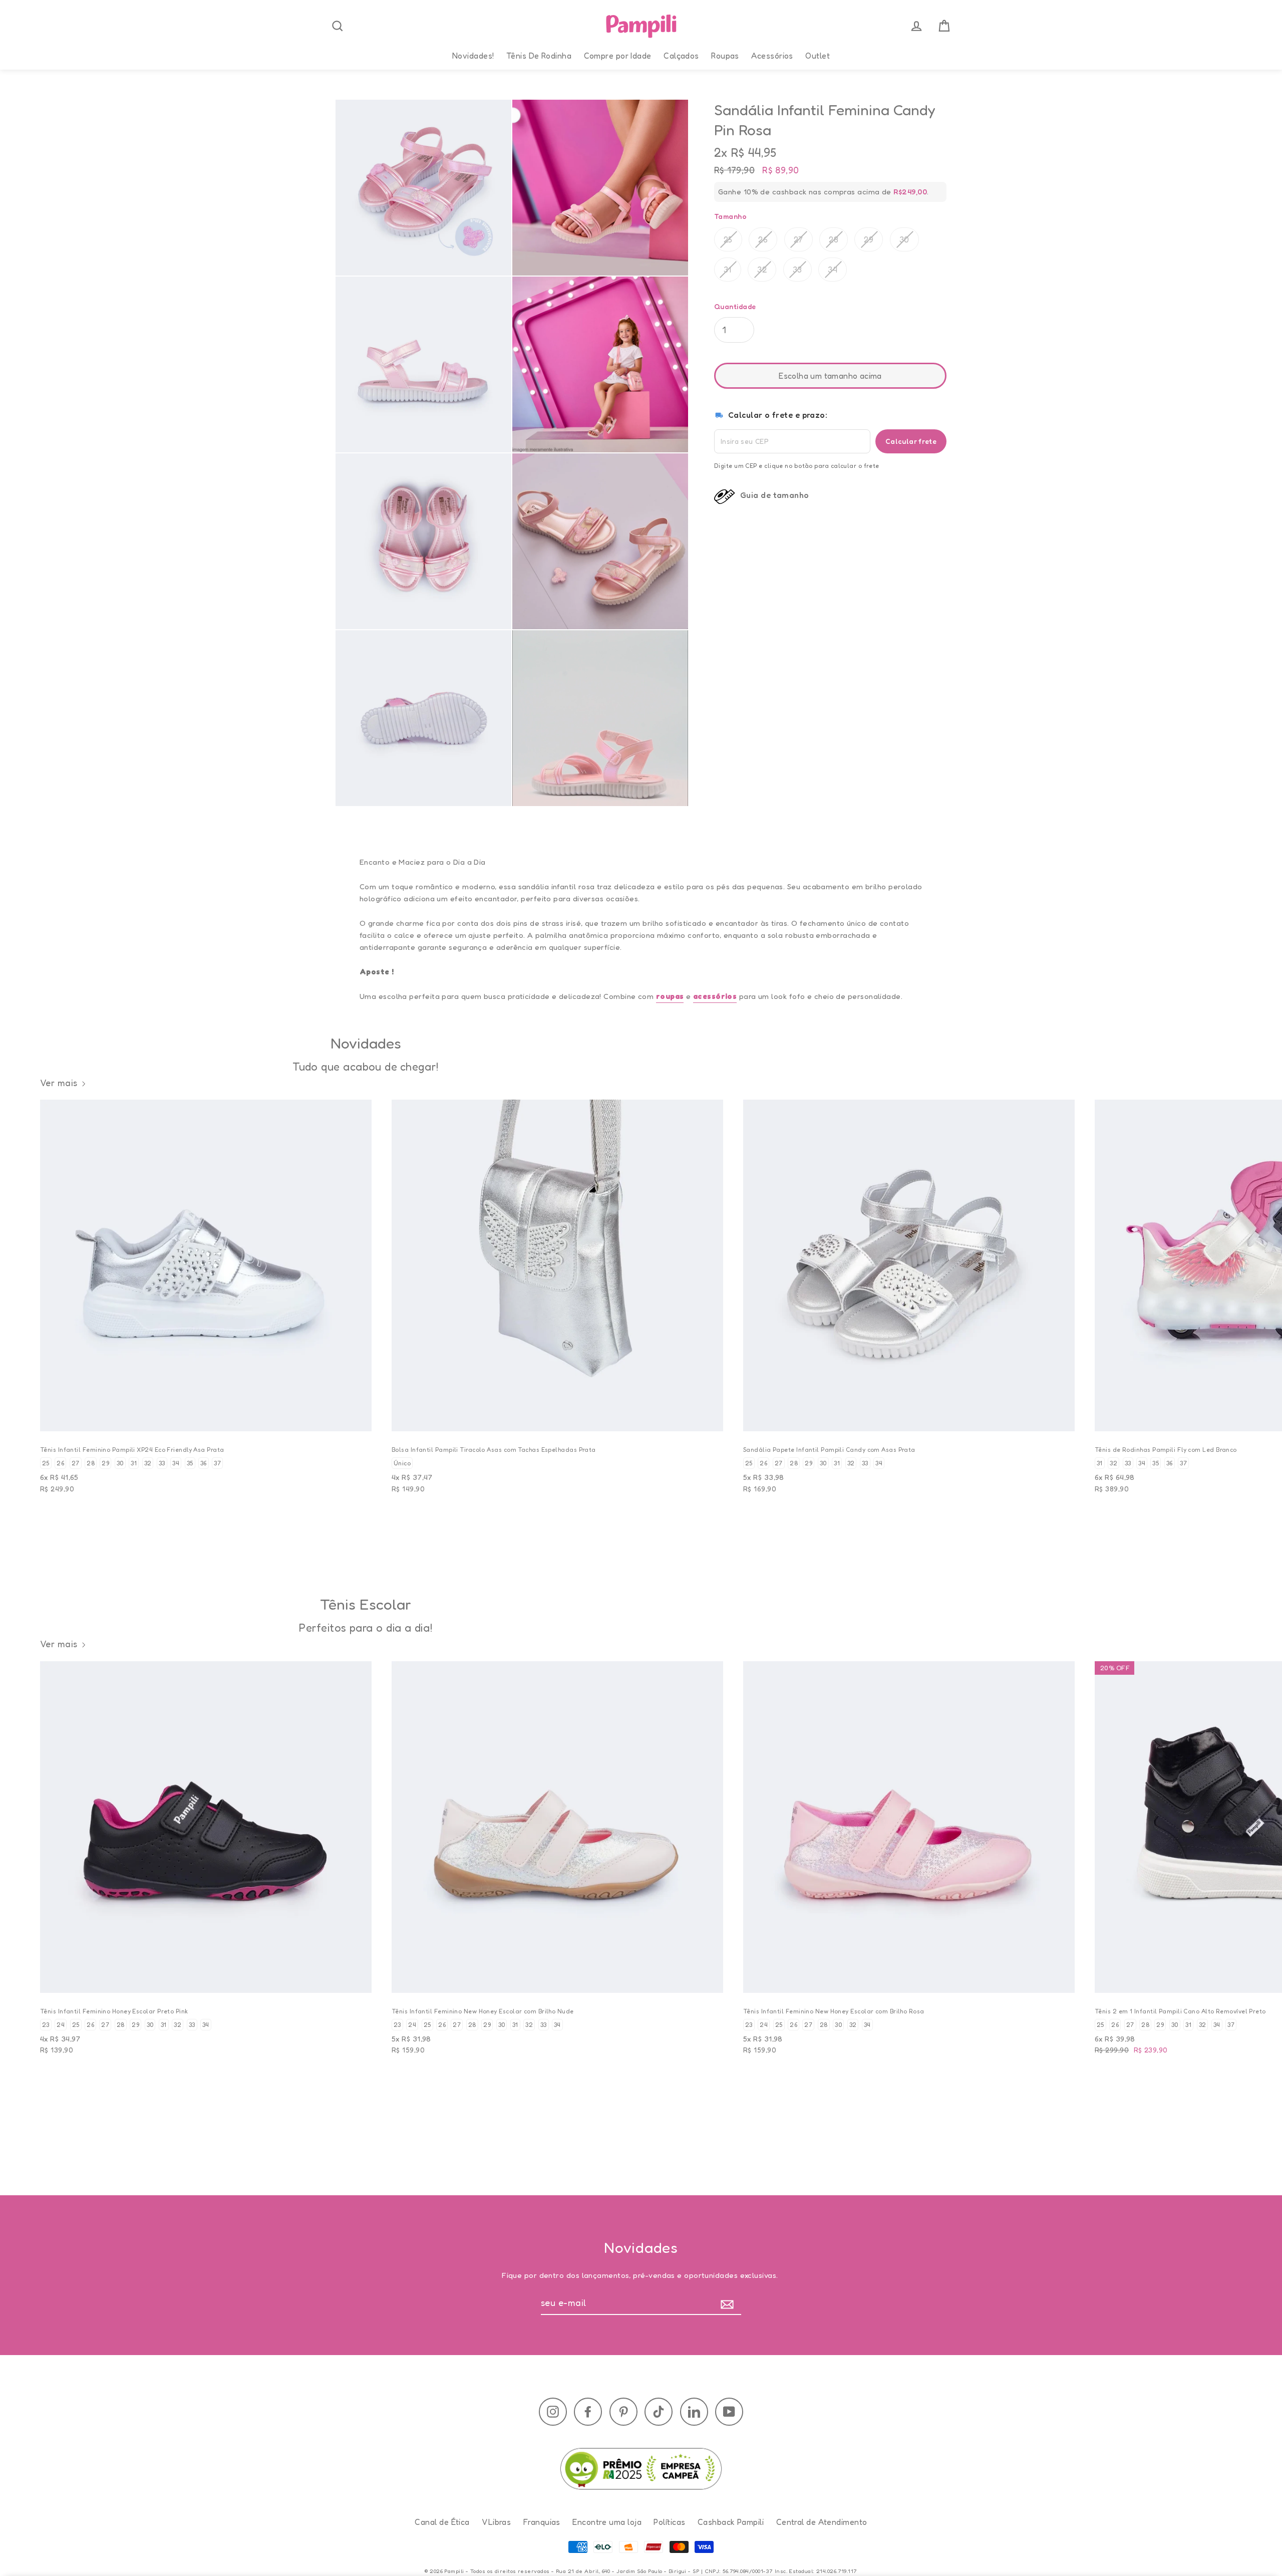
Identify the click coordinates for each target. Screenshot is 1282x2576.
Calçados (681, 56)
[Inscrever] (729, 2303)
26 (763, 239)
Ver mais (59, 1083)
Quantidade (735, 306)
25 (728, 239)
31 (728, 270)
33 (797, 270)
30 (904, 239)
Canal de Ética (442, 2522)
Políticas (669, 2522)
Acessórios (772, 56)
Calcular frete (911, 441)
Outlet (818, 56)
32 (762, 270)
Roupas (725, 56)
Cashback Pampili (731, 2522)
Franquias (542, 2522)
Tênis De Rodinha (539, 56)
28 (834, 239)
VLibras (496, 2522)
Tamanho (730, 216)
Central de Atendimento (822, 2522)
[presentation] (338, 26)
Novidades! (473, 56)
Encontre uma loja (607, 2522)
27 (798, 239)
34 (833, 270)
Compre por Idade (618, 56)
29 (869, 239)
